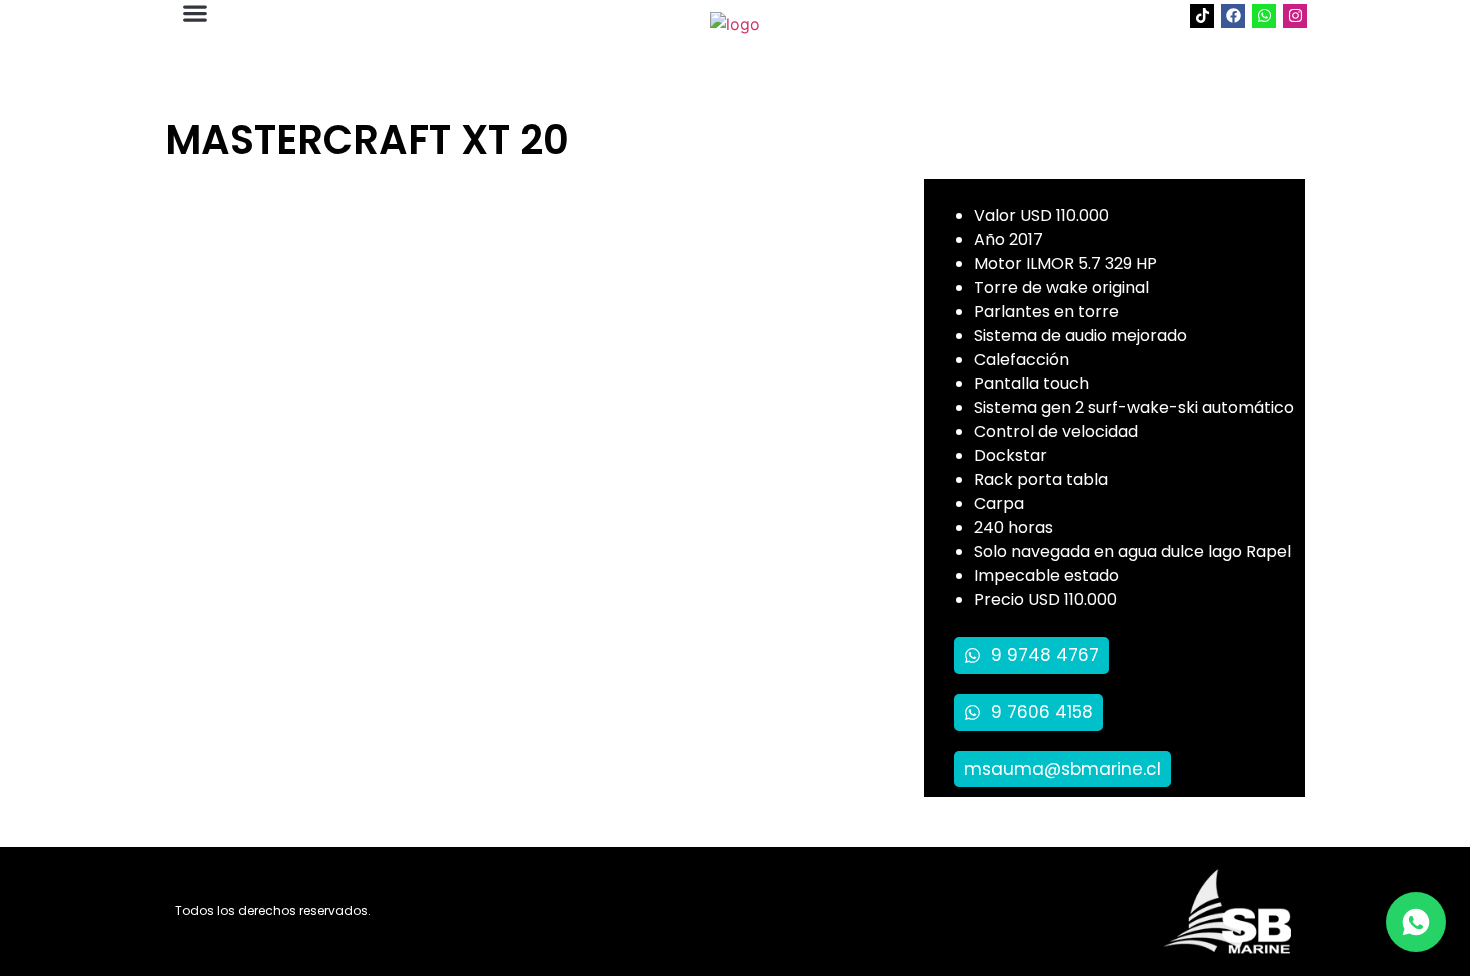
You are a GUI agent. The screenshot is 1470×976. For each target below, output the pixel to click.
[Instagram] (1295, 16)
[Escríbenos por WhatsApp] (1416, 922)
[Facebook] (1233, 16)
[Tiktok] (1202, 16)
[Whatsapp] (1264, 16)
